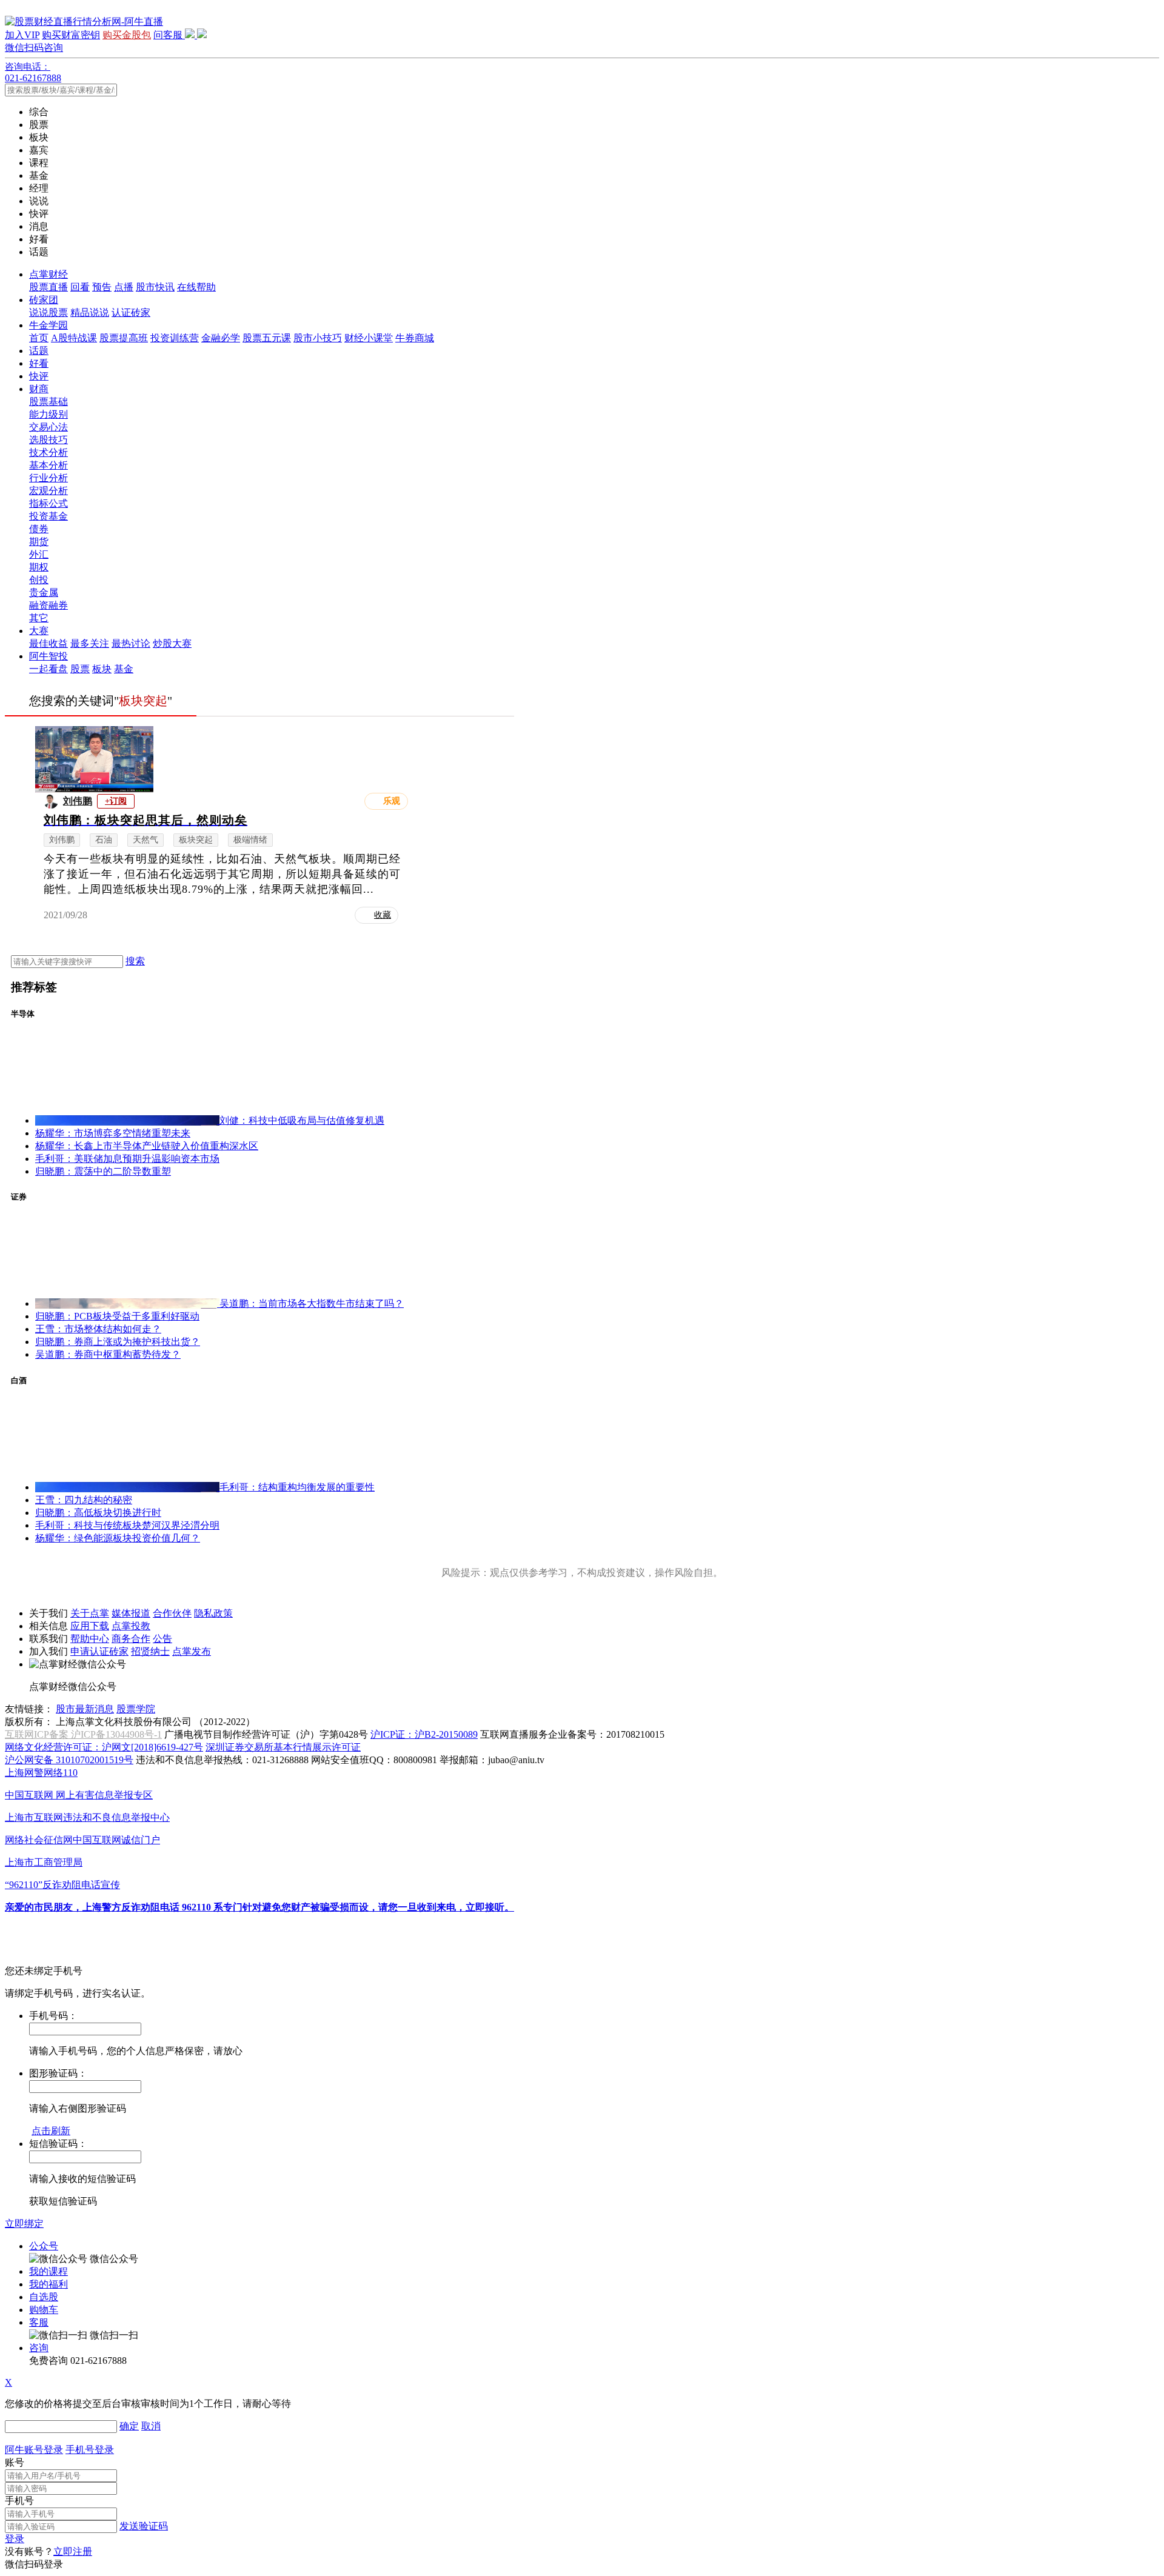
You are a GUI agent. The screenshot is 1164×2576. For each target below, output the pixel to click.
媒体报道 (131, 1613)
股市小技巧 (318, 338)
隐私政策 (213, 1613)
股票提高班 (124, 338)
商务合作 (131, 1639)
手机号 (19, 2501)
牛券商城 (415, 338)
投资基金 (48, 516)
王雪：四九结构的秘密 (84, 1500)
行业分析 (48, 478)
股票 (80, 669)
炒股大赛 (172, 643)
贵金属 (44, 592)
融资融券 (48, 605)
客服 (39, 2322)
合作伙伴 (172, 1613)
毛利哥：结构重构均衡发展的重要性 (297, 1487)
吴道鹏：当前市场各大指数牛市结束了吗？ (312, 1303)
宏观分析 (48, 491)
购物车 (44, 2310)
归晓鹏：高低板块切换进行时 (98, 1513)
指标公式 (48, 503)
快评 (39, 376)
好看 (39, 363)
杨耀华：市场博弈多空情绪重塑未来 (113, 1133)
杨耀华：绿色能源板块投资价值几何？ (118, 1538)
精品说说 (90, 312)
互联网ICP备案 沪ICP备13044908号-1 (83, 1734)
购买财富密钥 (71, 35)
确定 (129, 2426)
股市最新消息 (85, 1709)
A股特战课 (74, 338)
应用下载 (90, 1626)
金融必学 (221, 338)
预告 (102, 287)
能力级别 (48, 414)
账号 (15, 2462)
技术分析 (48, 452)
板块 (102, 669)
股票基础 (48, 402)
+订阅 (116, 801)
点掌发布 (192, 1651)
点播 (124, 287)
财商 (39, 389)
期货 (39, 542)
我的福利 (48, 2284)
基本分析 (48, 465)
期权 (39, 567)
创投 (39, 580)
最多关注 (90, 643)
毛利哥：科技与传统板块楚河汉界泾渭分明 (127, 1525)
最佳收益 (48, 643)
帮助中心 (90, 1639)
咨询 (39, 2348)
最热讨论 (131, 643)
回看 (80, 287)
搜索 (135, 961)
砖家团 (44, 300)
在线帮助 (196, 287)
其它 (39, 618)
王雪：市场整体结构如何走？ (98, 1329)
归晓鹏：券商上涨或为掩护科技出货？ (118, 1342)
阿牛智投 (48, 656)
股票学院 (136, 1709)
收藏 (383, 915)
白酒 (19, 1380)
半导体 (23, 1014)
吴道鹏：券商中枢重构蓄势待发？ (108, 1354)
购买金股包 (127, 35)
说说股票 (48, 312)
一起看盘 (48, 669)
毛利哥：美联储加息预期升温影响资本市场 (127, 1159)
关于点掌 (90, 1613)
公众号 (44, 2246)
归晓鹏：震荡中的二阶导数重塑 (103, 1171)
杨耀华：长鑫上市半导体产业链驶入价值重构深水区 (147, 1146)
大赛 (39, 631)
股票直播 (48, 287)
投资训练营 (175, 338)
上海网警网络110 (41, 1773)
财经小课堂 (369, 338)
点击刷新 (51, 2131)
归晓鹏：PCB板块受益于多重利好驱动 (117, 1316)
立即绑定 (24, 2224)
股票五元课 (267, 338)
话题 (39, 351)
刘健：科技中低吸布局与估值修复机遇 (302, 1120)
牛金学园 (48, 325)
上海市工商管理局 (44, 1862)
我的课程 (48, 2271)
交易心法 (48, 427)
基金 (124, 669)
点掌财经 (48, 274)
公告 (162, 1639)
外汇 (39, 554)
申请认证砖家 (99, 1651)
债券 (39, 529)
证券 (19, 1197)
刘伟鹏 (78, 801)
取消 (151, 2426)
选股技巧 (48, 440)
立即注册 (73, 2551)
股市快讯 (155, 287)
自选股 (44, 2297)
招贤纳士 (150, 1651)
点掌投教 (131, 1626)
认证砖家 (131, 312)
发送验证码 (144, 2526)
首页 (39, 338)
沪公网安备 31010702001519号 (69, 1760)
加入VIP (22, 35)
